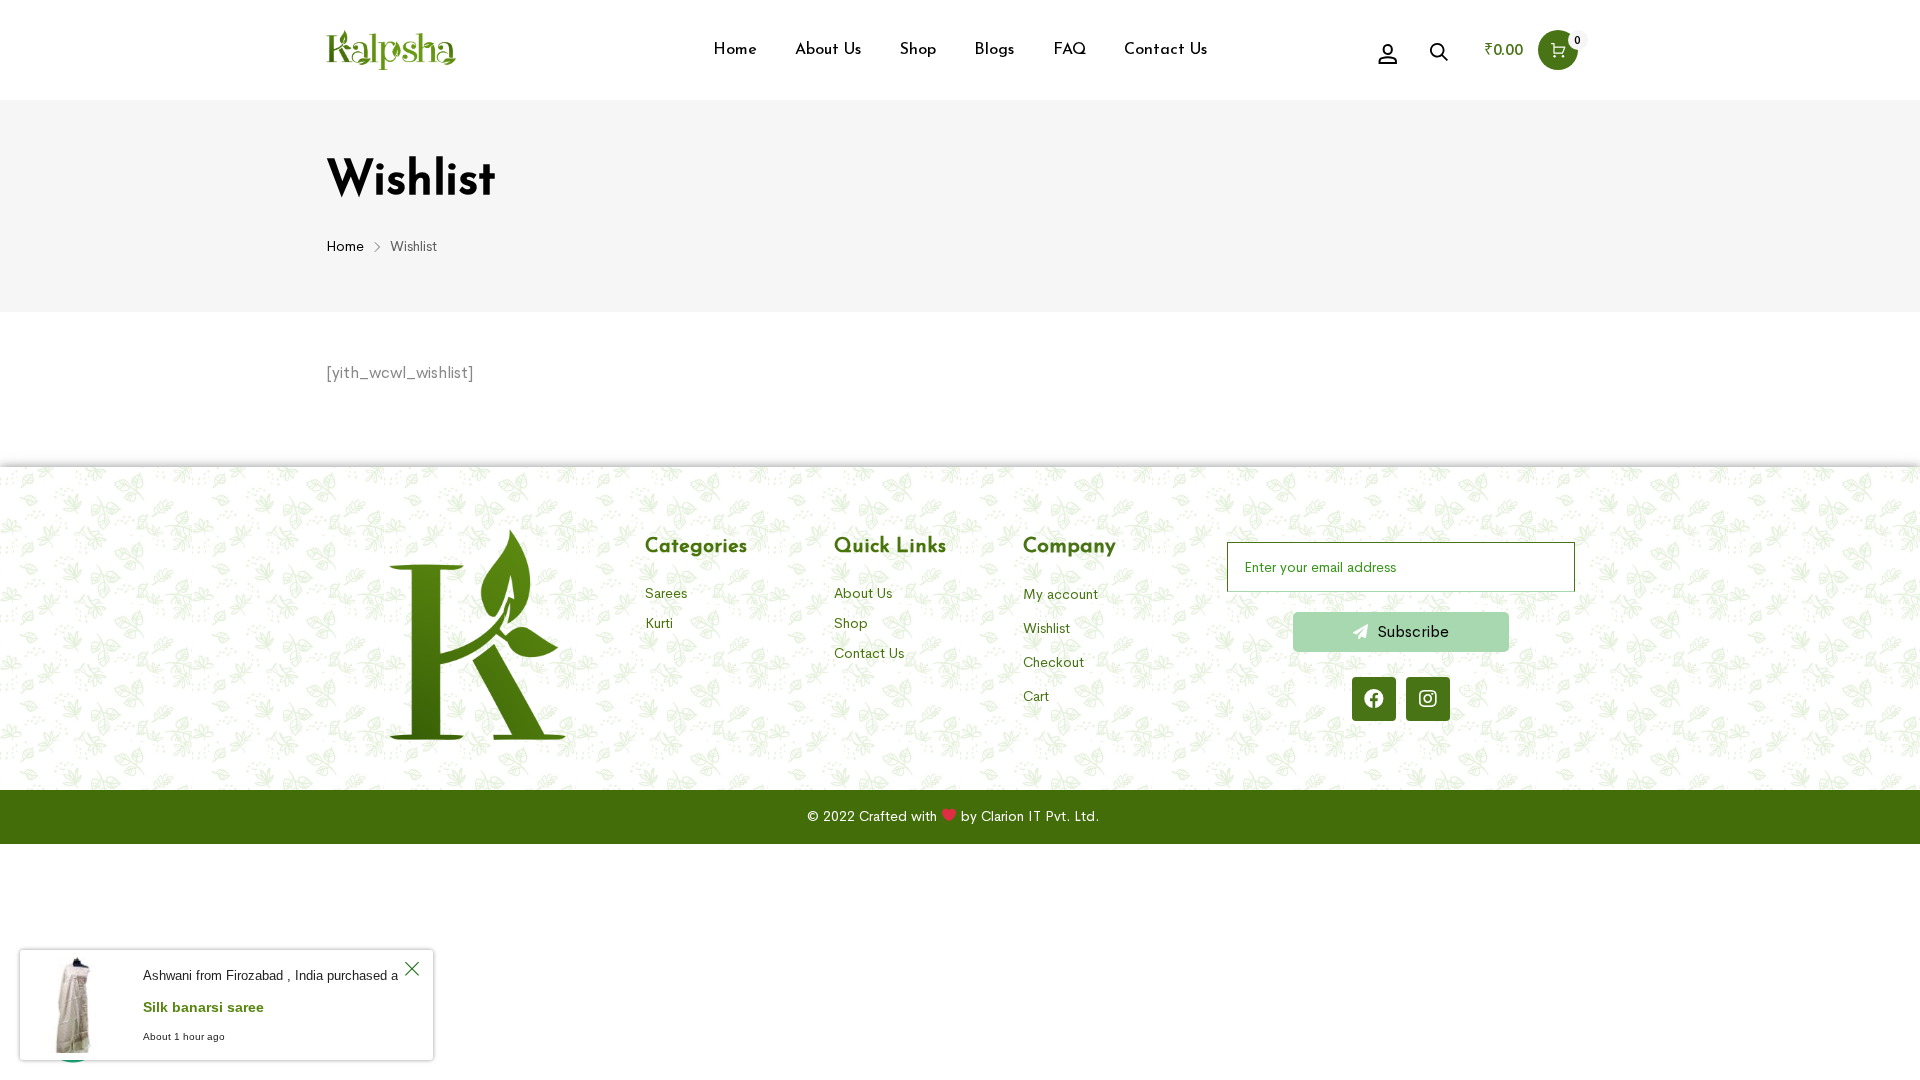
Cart (1036, 696)
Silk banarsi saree (203, 1007)
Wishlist (1046, 628)
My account (1060, 594)
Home (345, 246)
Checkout (1053, 662)
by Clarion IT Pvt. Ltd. (1030, 816)
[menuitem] (735, 50)
